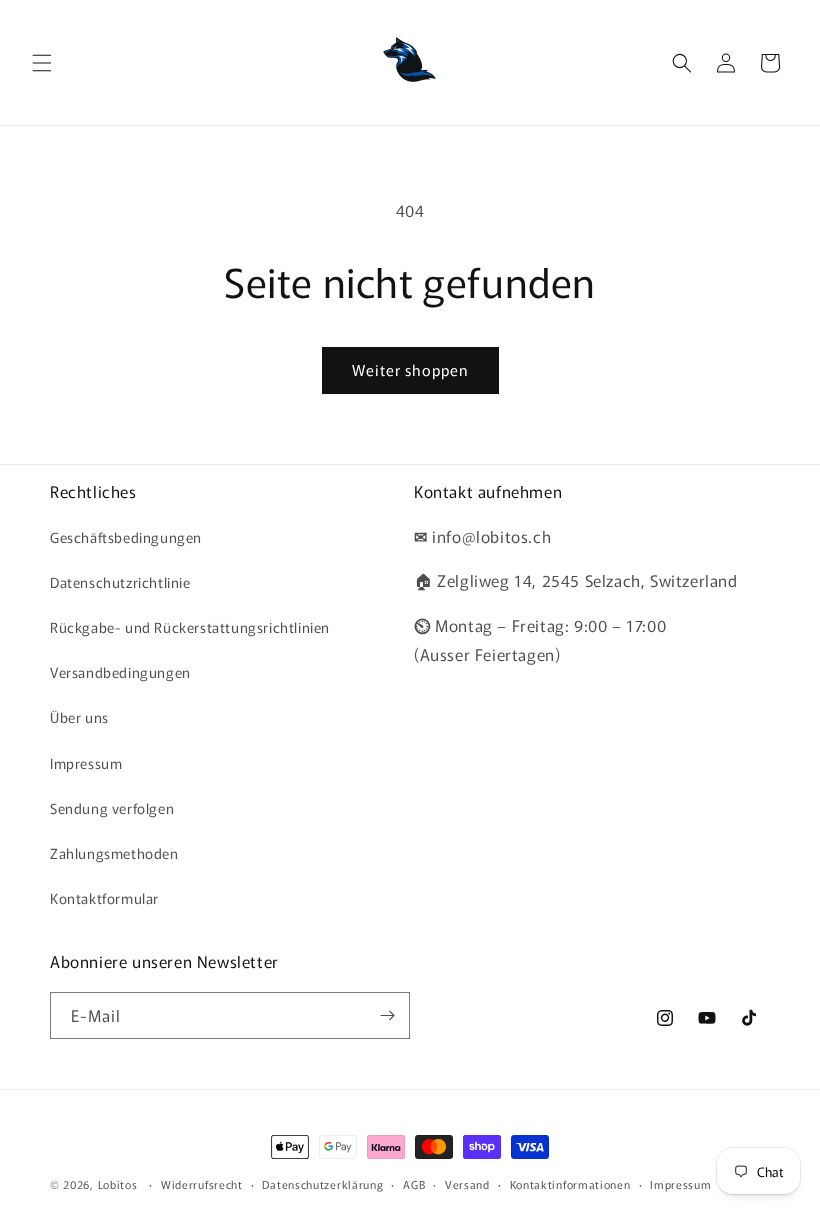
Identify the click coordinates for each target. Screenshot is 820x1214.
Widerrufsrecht (202, 1184)
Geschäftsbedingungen (126, 537)
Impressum (86, 763)
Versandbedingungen (120, 672)
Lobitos (118, 1184)
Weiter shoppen (410, 369)
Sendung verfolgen (112, 808)
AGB (414, 1184)
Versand (467, 1184)
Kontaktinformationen (570, 1184)
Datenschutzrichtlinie (120, 582)
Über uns (79, 717)
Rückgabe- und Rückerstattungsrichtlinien (190, 627)
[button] (42, 63)
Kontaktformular (104, 898)
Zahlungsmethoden (114, 853)
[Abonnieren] (387, 1015)
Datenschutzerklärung (322, 1184)
